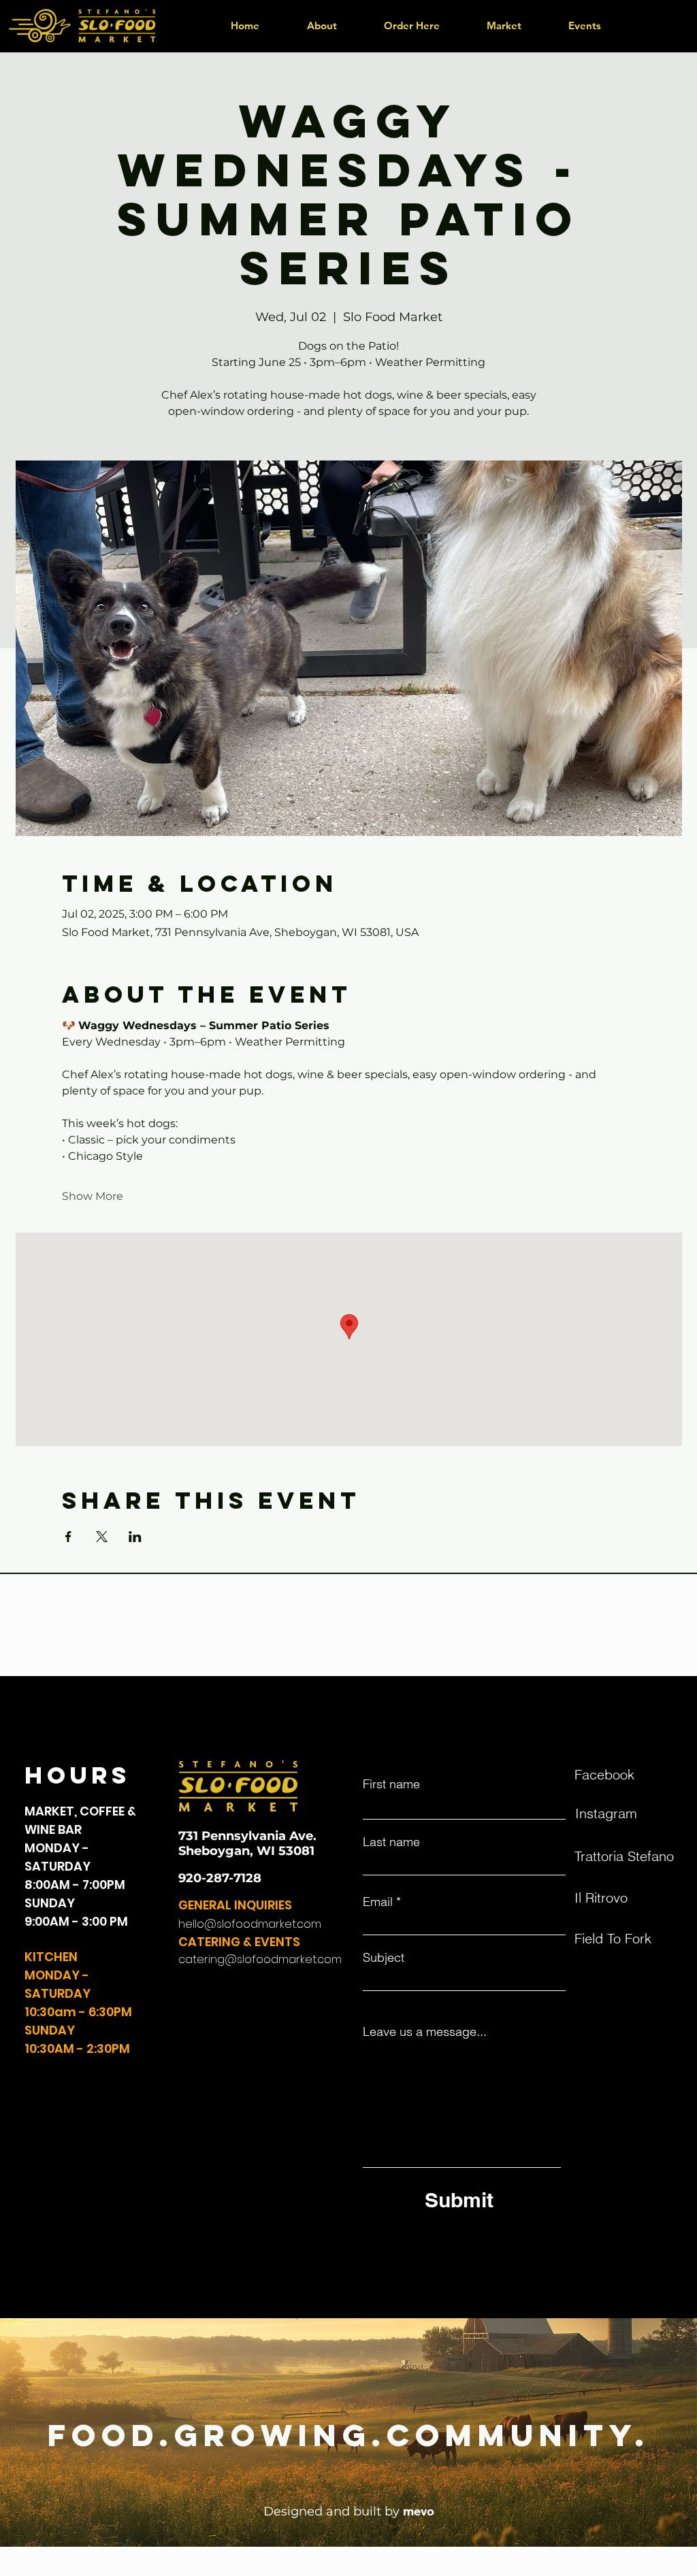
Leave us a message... (425, 2032)
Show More (93, 1196)
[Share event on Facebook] (68, 1537)
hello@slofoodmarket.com (250, 1924)
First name (391, 1784)
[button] (411, 26)
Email (378, 1902)
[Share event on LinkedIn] (135, 1537)
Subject (384, 1958)
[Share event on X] (102, 1537)
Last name (391, 1842)
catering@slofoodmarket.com (260, 1959)
